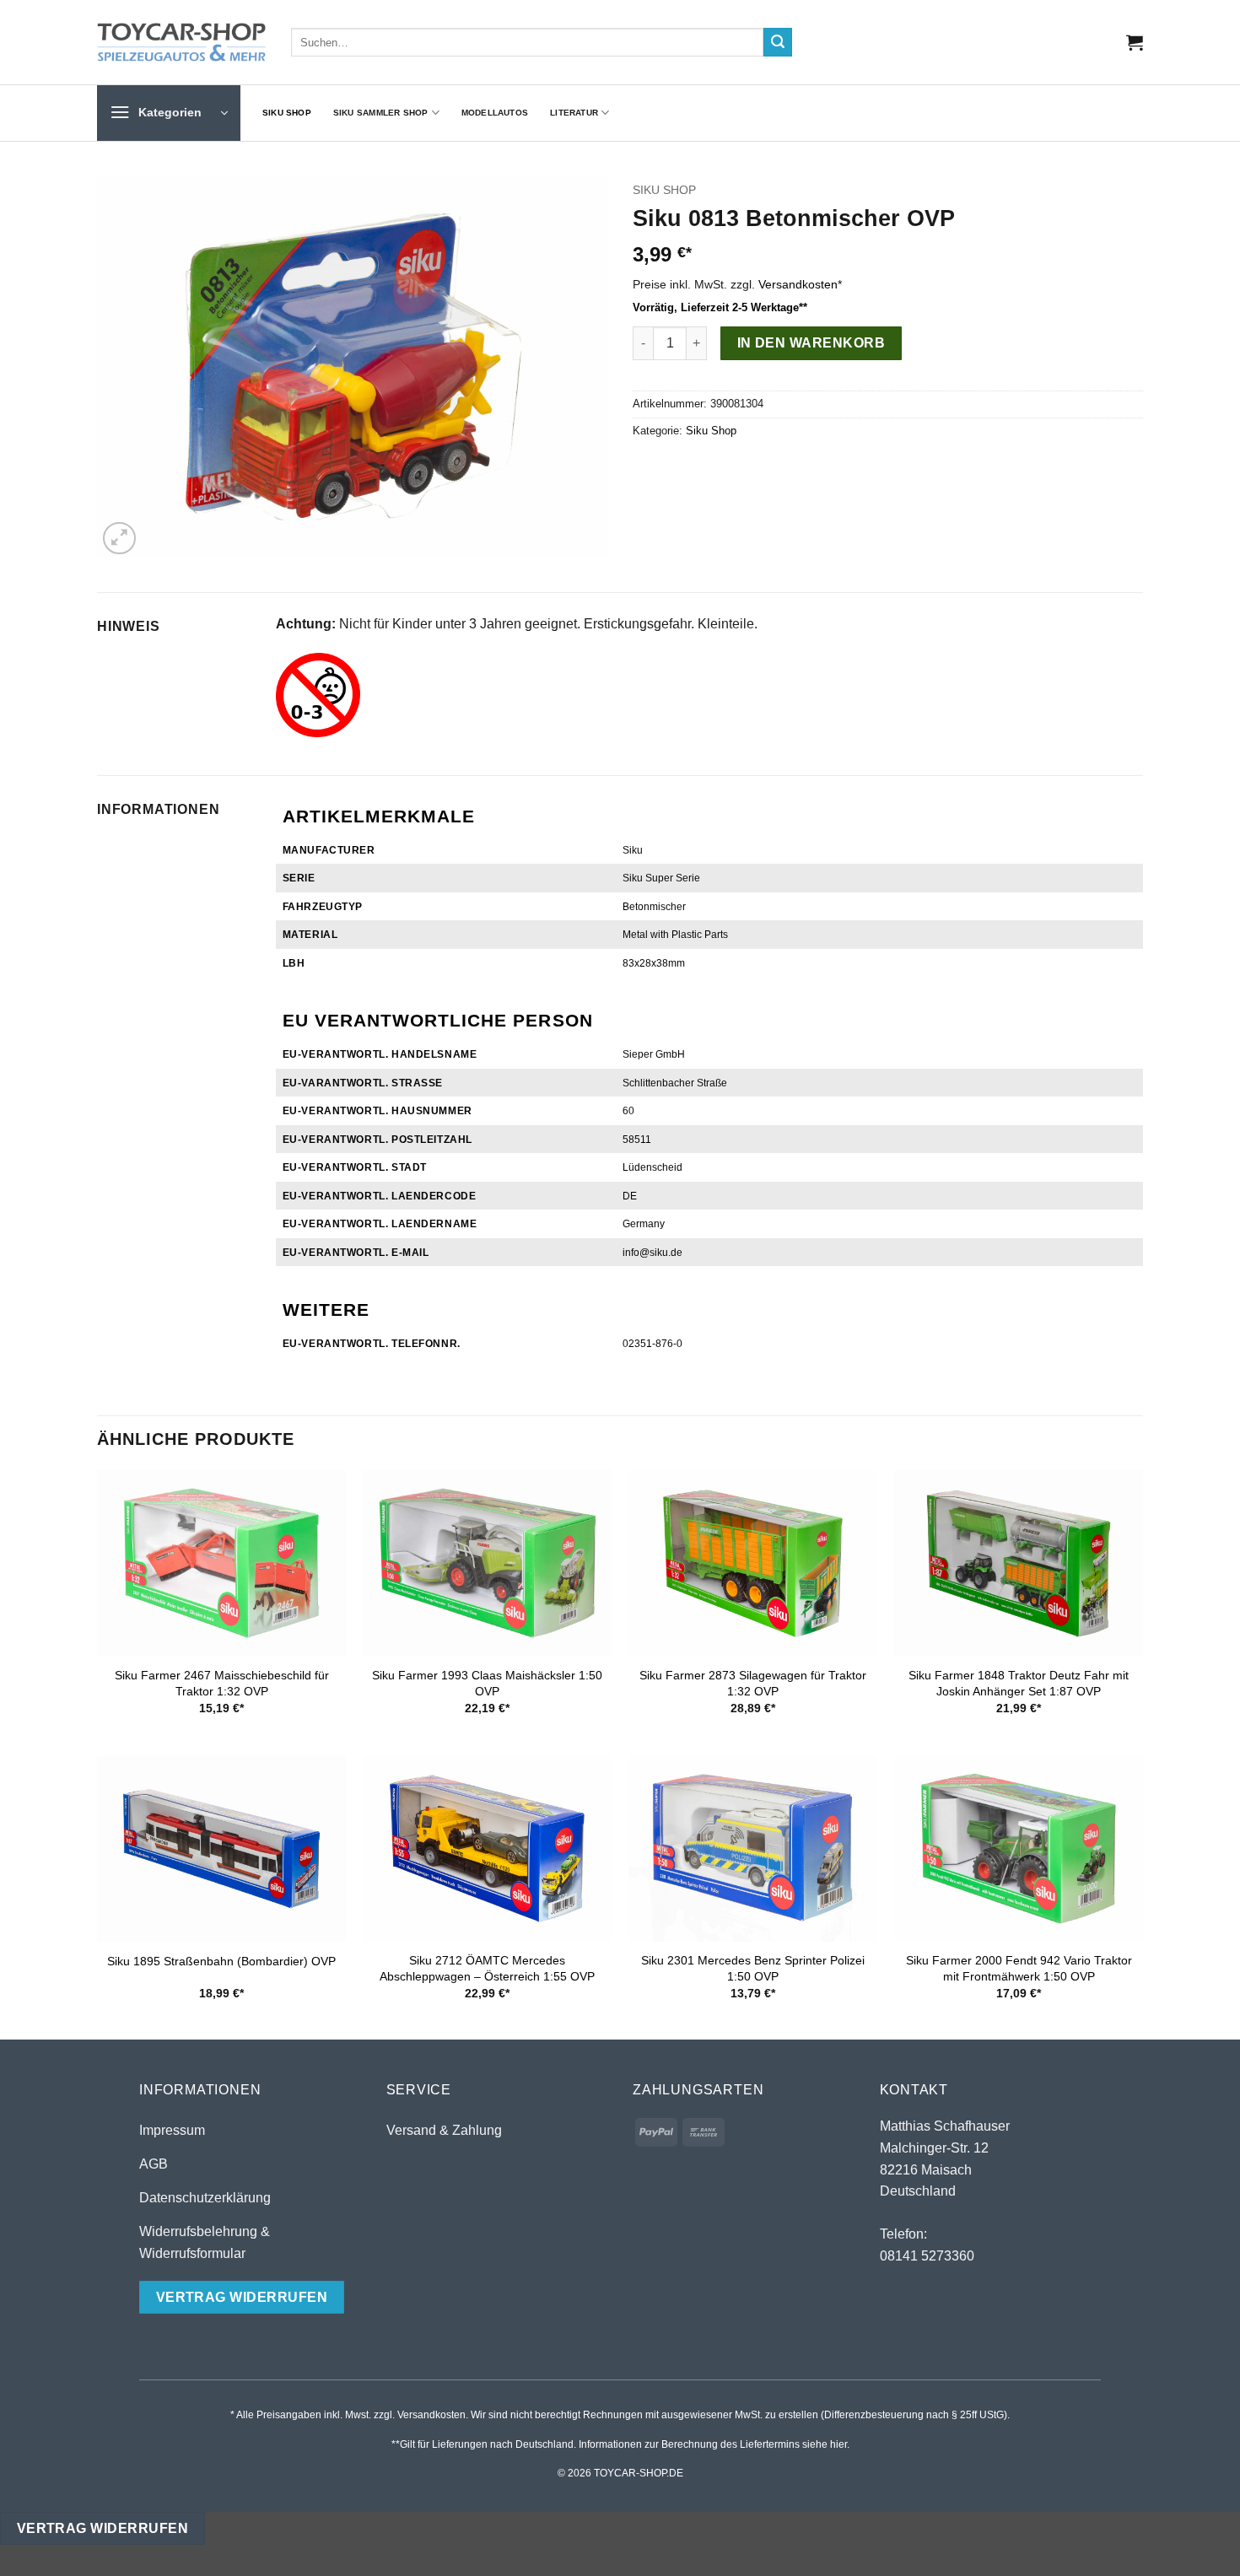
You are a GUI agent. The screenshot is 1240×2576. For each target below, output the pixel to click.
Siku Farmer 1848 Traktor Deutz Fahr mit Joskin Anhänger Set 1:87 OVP (1019, 1683)
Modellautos (495, 113)
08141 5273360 (927, 2256)
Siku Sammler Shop (381, 113)
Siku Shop (287, 113)
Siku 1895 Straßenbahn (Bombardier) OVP (221, 1961)
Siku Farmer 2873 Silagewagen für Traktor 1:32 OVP (753, 1683)
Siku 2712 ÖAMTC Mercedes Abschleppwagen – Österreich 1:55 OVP (487, 1968)
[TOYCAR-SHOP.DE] (181, 42)
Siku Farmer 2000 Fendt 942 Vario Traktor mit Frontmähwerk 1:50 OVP (1019, 1968)
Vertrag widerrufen (102, 2528)
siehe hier (825, 2444)
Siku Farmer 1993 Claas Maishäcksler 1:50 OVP (487, 1683)
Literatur (574, 113)
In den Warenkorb (811, 343)
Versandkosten (798, 284)
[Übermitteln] (778, 42)
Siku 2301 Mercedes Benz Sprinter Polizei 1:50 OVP (753, 1968)
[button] (1135, 42)
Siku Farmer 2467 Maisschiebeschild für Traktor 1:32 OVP (222, 1683)
